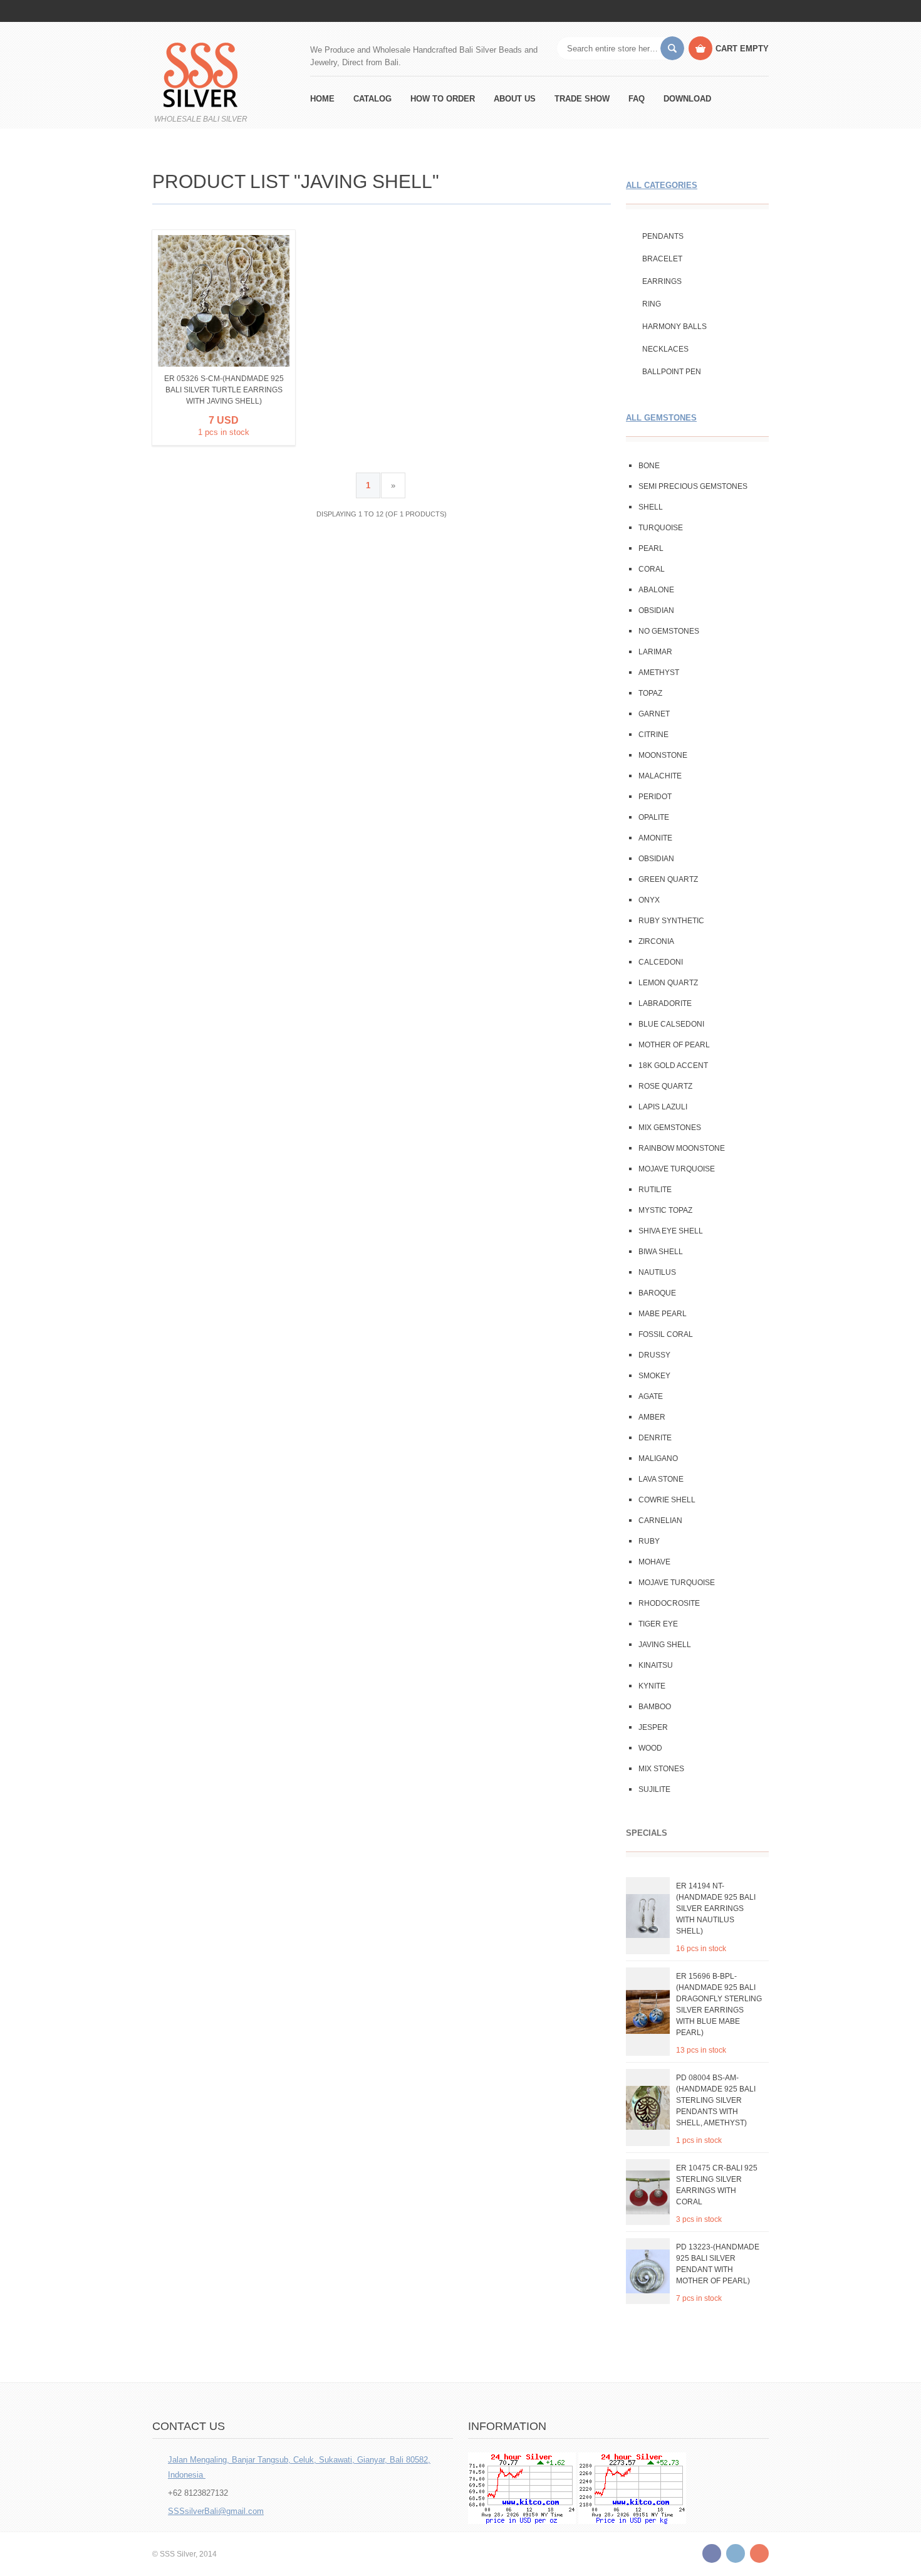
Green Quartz (668, 879)
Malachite (660, 776)
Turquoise (661, 528)
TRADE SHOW (582, 99)
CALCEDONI (661, 962)
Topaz (650, 693)
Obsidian (656, 610)
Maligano (658, 1458)
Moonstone (663, 755)
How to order (443, 99)
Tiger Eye (658, 1624)
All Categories (662, 185)
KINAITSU (656, 1665)
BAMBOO (655, 1707)
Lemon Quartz (668, 983)
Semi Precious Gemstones (693, 486)
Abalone (656, 590)
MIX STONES (661, 1769)
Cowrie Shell (667, 1500)
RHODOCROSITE (669, 1603)
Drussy (654, 1355)
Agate (651, 1396)
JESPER (653, 1727)
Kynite (652, 1686)
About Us (515, 99)
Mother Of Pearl (674, 1045)
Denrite (655, 1438)
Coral (652, 569)
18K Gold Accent (673, 1065)
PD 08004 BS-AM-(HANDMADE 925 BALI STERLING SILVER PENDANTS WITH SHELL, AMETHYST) (716, 2100)
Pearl (651, 548)
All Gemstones (661, 418)
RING (652, 304)
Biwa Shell (661, 1252)
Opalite (654, 817)
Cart (742, 49)
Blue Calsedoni (671, 1024)
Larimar (655, 652)
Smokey (654, 1376)
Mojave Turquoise (677, 1169)
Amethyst (659, 673)
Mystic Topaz (665, 1210)
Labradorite (665, 1003)
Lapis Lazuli (663, 1107)
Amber (652, 1417)
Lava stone (661, 1479)
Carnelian (660, 1521)
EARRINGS (662, 281)
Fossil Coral (666, 1334)
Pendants (663, 236)
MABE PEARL (663, 1314)
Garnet (654, 714)
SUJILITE (654, 1789)
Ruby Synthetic (671, 921)
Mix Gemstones (670, 1128)
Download (687, 99)
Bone (649, 466)
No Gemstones (669, 631)
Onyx (649, 900)
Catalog (372, 99)
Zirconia (656, 941)
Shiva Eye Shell (671, 1231)
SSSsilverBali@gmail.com (216, 2511)
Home (322, 99)
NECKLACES (665, 349)
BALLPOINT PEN (672, 372)
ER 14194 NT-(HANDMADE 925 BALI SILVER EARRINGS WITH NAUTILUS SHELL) (716, 1908)
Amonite (655, 838)
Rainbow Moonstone (682, 1148)
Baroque (657, 1293)
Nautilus (657, 1272)
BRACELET (662, 259)
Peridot (655, 797)
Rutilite (655, 1190)
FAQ (637, 99)
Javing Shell (665, 1645)
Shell (651, 507)
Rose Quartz (665, 1086)
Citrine (653, 735)
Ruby (649, 1541)
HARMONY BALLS (674, 327)
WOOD (650, 1748)
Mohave (654, 1562)
